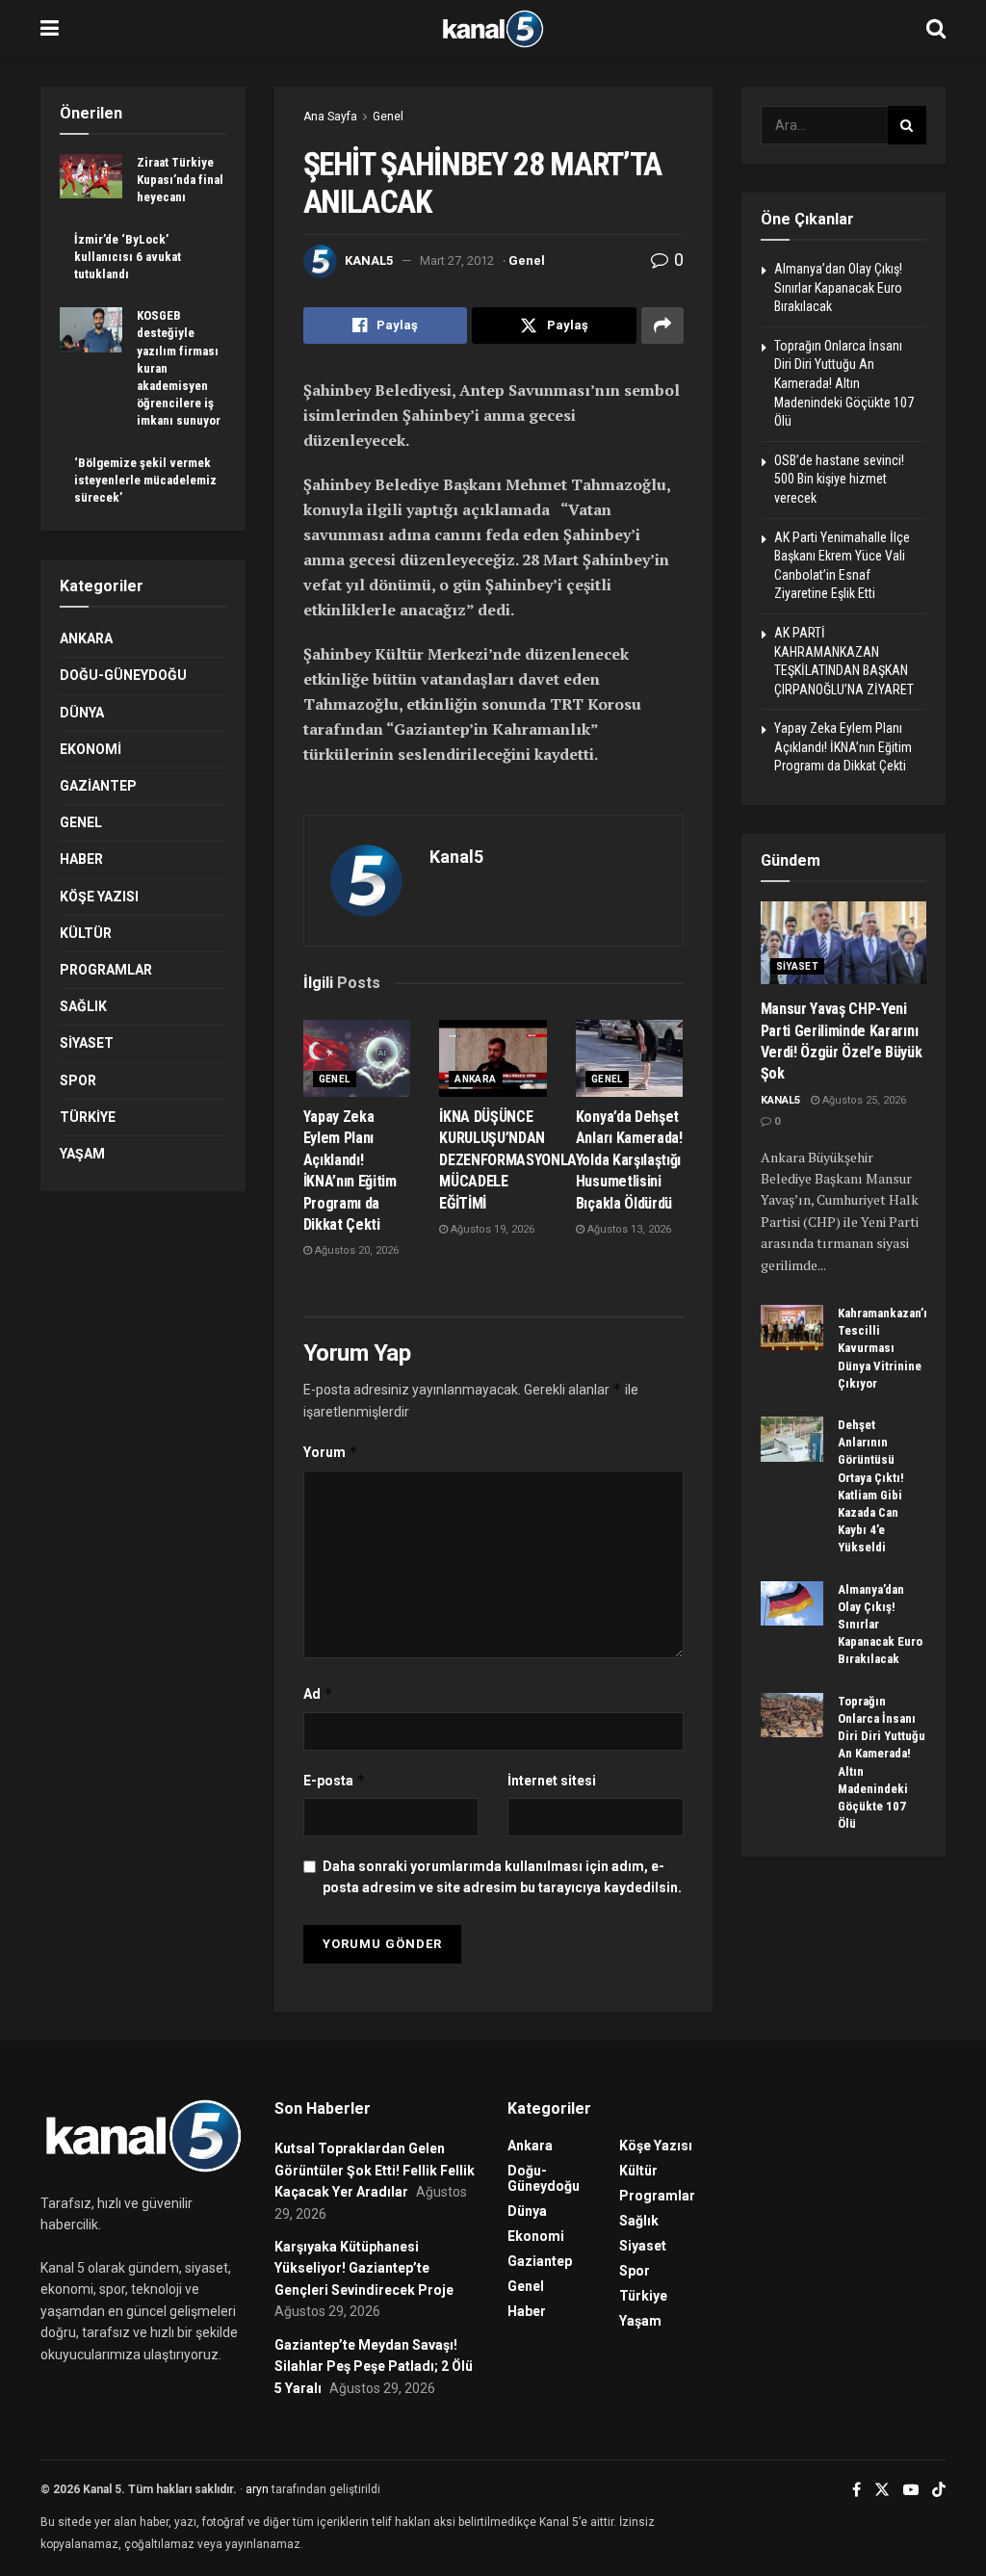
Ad (318, 1693)
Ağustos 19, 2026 (491, 1229)
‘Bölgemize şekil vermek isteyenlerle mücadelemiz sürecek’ (145, 480)
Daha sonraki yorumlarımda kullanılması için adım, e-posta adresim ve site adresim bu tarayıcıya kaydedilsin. (502, 1877)
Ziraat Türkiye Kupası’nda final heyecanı (180, 180)
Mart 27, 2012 (457, 260)
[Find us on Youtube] (911, 2490)
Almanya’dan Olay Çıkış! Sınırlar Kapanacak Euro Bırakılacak (838, 287)
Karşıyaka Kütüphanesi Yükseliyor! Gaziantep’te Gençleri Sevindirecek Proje (364, 2268)
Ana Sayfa (330, 117)
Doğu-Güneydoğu (123, 675)
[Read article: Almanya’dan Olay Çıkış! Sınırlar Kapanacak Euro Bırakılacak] (792, 1603)
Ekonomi (91, 749)
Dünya (82, 713)
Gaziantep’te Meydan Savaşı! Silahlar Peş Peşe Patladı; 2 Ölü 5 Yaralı (374, 2367)
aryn (257, 2489)
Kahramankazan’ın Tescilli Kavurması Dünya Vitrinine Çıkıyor (886, 1348)
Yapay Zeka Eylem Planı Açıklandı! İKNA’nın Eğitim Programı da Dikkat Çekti (843, 747)
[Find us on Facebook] (856, 2490)
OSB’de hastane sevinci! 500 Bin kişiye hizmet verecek (839, 479)
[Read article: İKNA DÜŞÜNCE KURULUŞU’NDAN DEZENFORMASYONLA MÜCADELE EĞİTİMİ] (493, 1058)
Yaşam (82, 1154)
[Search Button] (936, 29)
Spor (78, 1080)
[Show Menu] (50, 29)
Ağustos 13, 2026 (628, 1229)
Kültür (86, 933)
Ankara (475, 1079)
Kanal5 (369, 260)
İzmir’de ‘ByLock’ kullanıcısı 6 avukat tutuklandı (128, 257)
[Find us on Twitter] (882, 2490)
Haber (81, 859)
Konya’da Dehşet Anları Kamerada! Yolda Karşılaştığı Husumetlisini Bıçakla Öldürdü (629, 1160)
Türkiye (88, 1117)
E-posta (335, 1780)
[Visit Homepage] (493, 29)
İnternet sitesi (552, 1781)
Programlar (106, 970)
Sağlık (83, 1006)
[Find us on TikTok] (939, 2490)
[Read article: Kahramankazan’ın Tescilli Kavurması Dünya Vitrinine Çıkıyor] (792, 1327)
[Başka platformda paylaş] (662, 325)
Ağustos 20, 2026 (355, 1250)
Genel (388, 117)
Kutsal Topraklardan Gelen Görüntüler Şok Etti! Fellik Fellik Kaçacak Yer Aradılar (375, 2170)
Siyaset (87, 1043)
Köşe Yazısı (99, 897)
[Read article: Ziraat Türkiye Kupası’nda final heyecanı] (91, 176)
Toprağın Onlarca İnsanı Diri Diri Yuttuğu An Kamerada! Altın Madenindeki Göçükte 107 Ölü (844, 383)
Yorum (331, 1452)
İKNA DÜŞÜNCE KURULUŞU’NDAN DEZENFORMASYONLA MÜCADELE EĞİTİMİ (508, 1160)
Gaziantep (98, 786)
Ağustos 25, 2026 (863, 1100)
